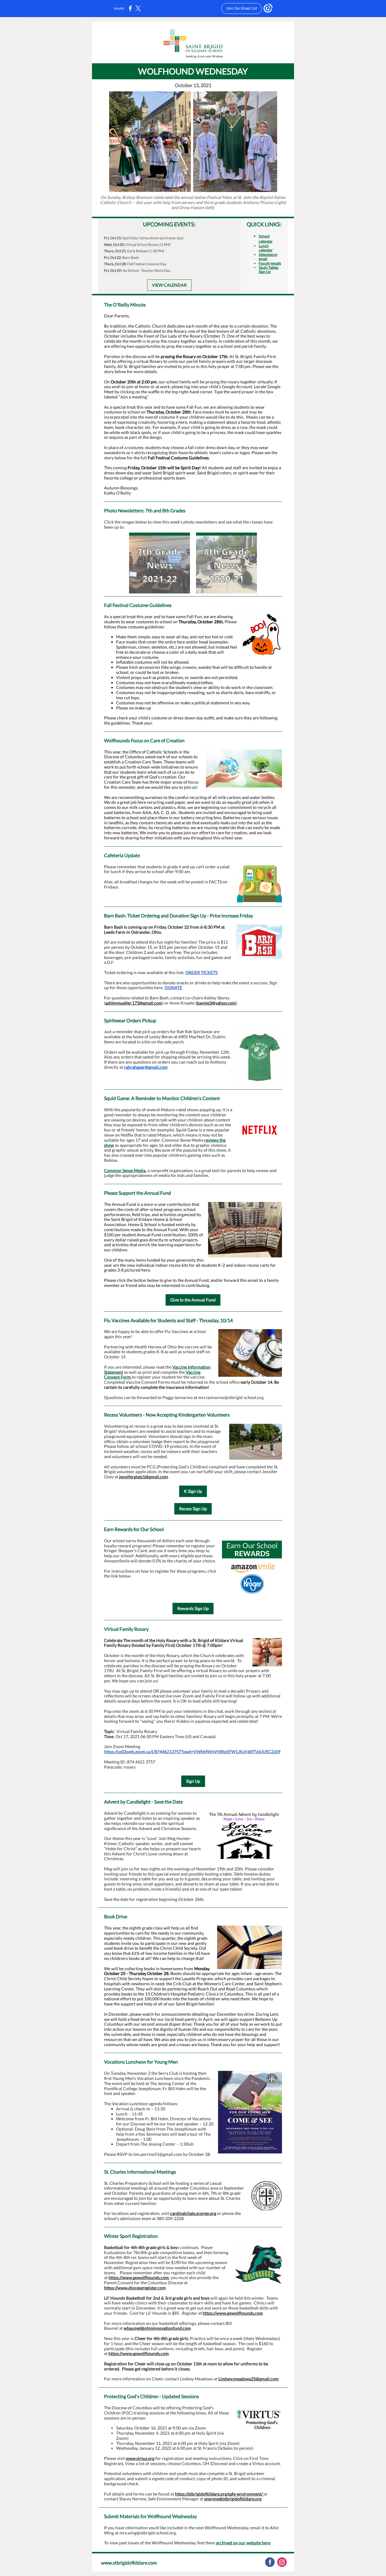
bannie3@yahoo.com (216, 1003)
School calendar (266, 239)
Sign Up (193, 1781)
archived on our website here (243, 2543)
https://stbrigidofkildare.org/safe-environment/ (219, 2494)
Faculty (265, 263)
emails (276, 263)
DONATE (173, 988)
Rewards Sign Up (193, 1608)
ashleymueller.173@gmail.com (134, 1003)
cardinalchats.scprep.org (193, 2213)
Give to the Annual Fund (193, 1300)
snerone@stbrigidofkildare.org (233, 2499)
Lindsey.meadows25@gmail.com (248, 2379)
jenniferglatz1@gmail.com (144, 1477)
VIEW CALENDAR (169, 285)
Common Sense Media (125, 1170)
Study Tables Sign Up (269, 270)
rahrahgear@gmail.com (146, 1067)
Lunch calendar (266, 248)
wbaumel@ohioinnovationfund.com (157, 2328)
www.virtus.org (140, 2458)
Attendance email (268, 257)
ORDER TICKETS (201, 972)
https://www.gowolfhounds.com (139, 2277)
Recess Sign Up (193, 1509)
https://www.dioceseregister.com (135, 2288)
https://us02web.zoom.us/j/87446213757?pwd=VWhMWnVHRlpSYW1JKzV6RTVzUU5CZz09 (192, 1752)
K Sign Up (193, 1491)
